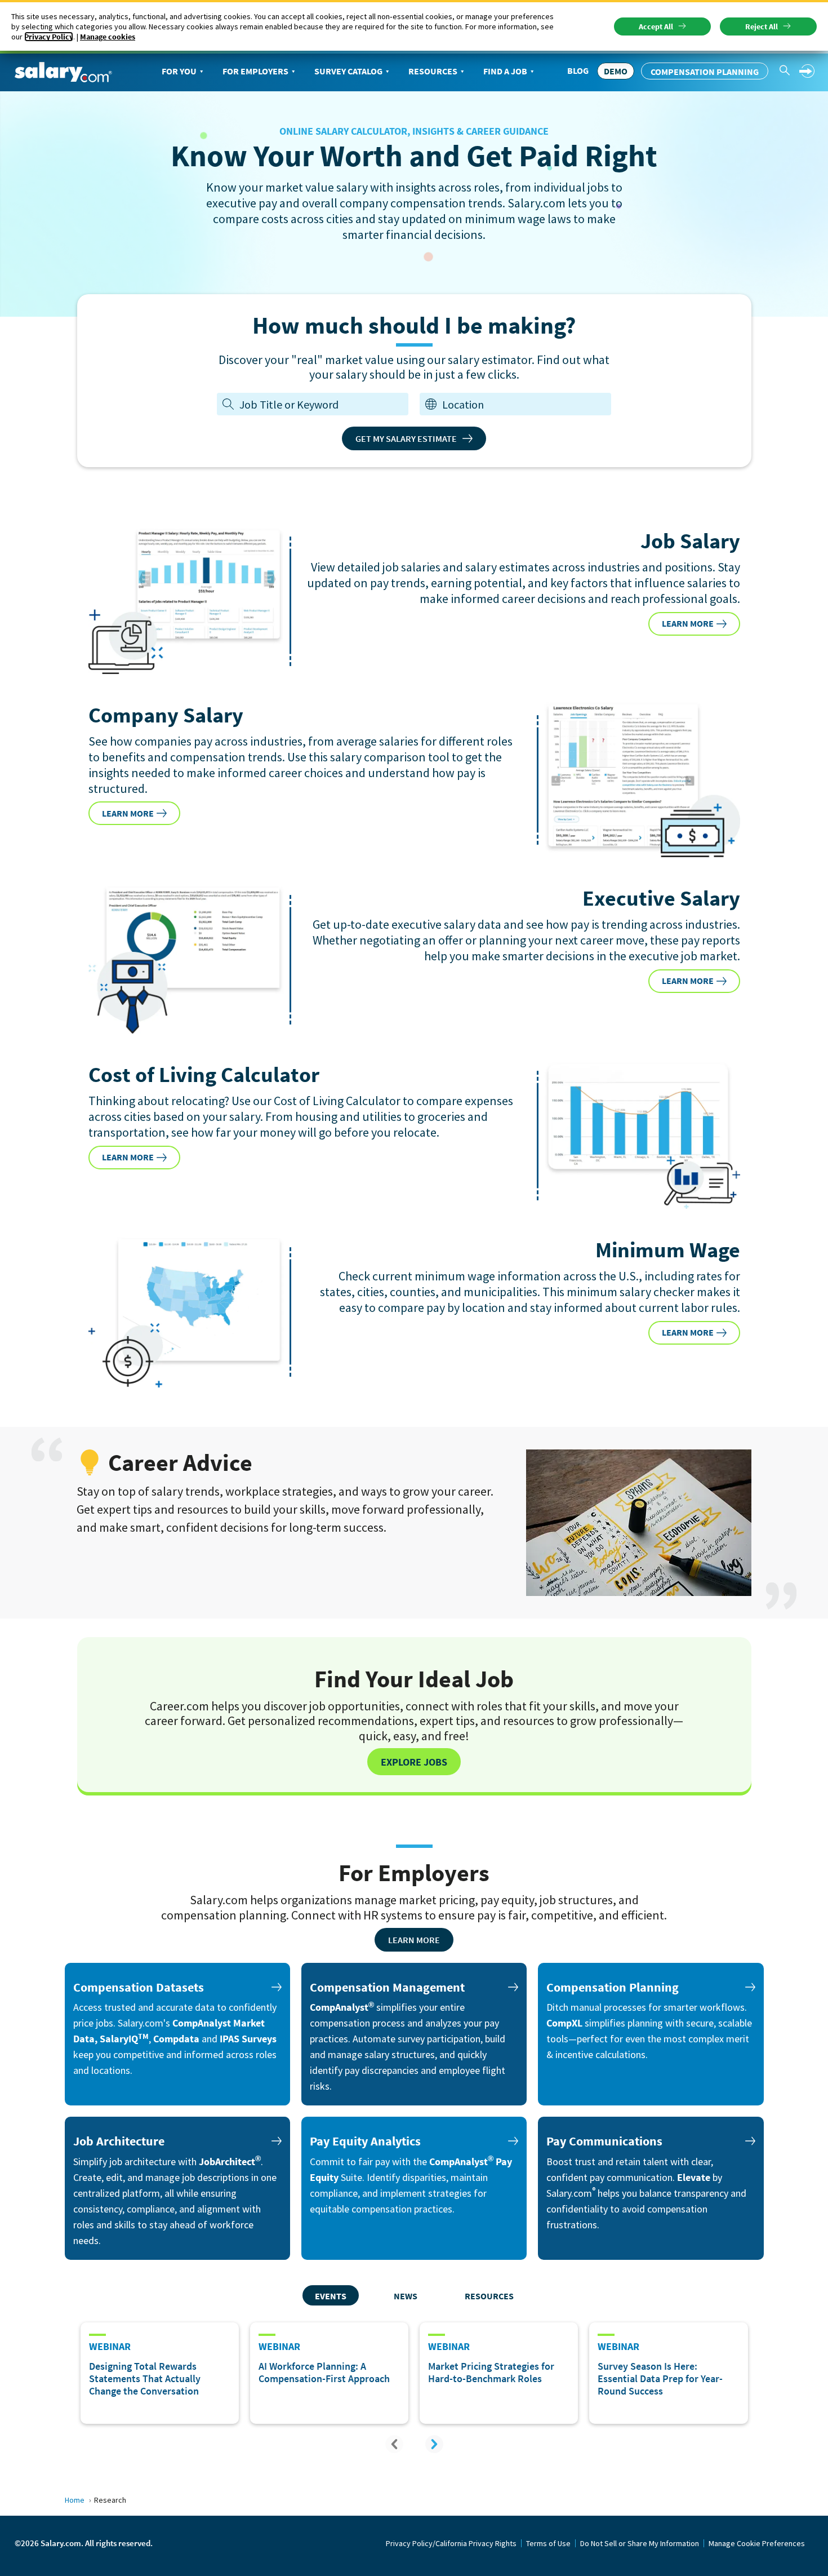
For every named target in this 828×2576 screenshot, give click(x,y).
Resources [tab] (489, 2296)
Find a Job (505, 71)
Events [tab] (331, 2296)
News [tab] (406, 2296)
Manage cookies (108, 37)
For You (179, 71)
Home (75, 2500)
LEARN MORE (688, 623)
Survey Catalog (348, 71)
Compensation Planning (705, 72)
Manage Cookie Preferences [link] (757, 2543)
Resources (433, 71)
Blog (578, 70)
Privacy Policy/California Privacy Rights (451, 2543)
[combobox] (524, 404)
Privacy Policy (49, 37)
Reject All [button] (762, 26)
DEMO (616, 71)
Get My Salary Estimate (406, 438)
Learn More (414, 1940)
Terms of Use (548, 2543)
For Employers (255, 71)
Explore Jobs (414, 1762)
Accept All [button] (656, 26)
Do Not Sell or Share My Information (640, 2543)
